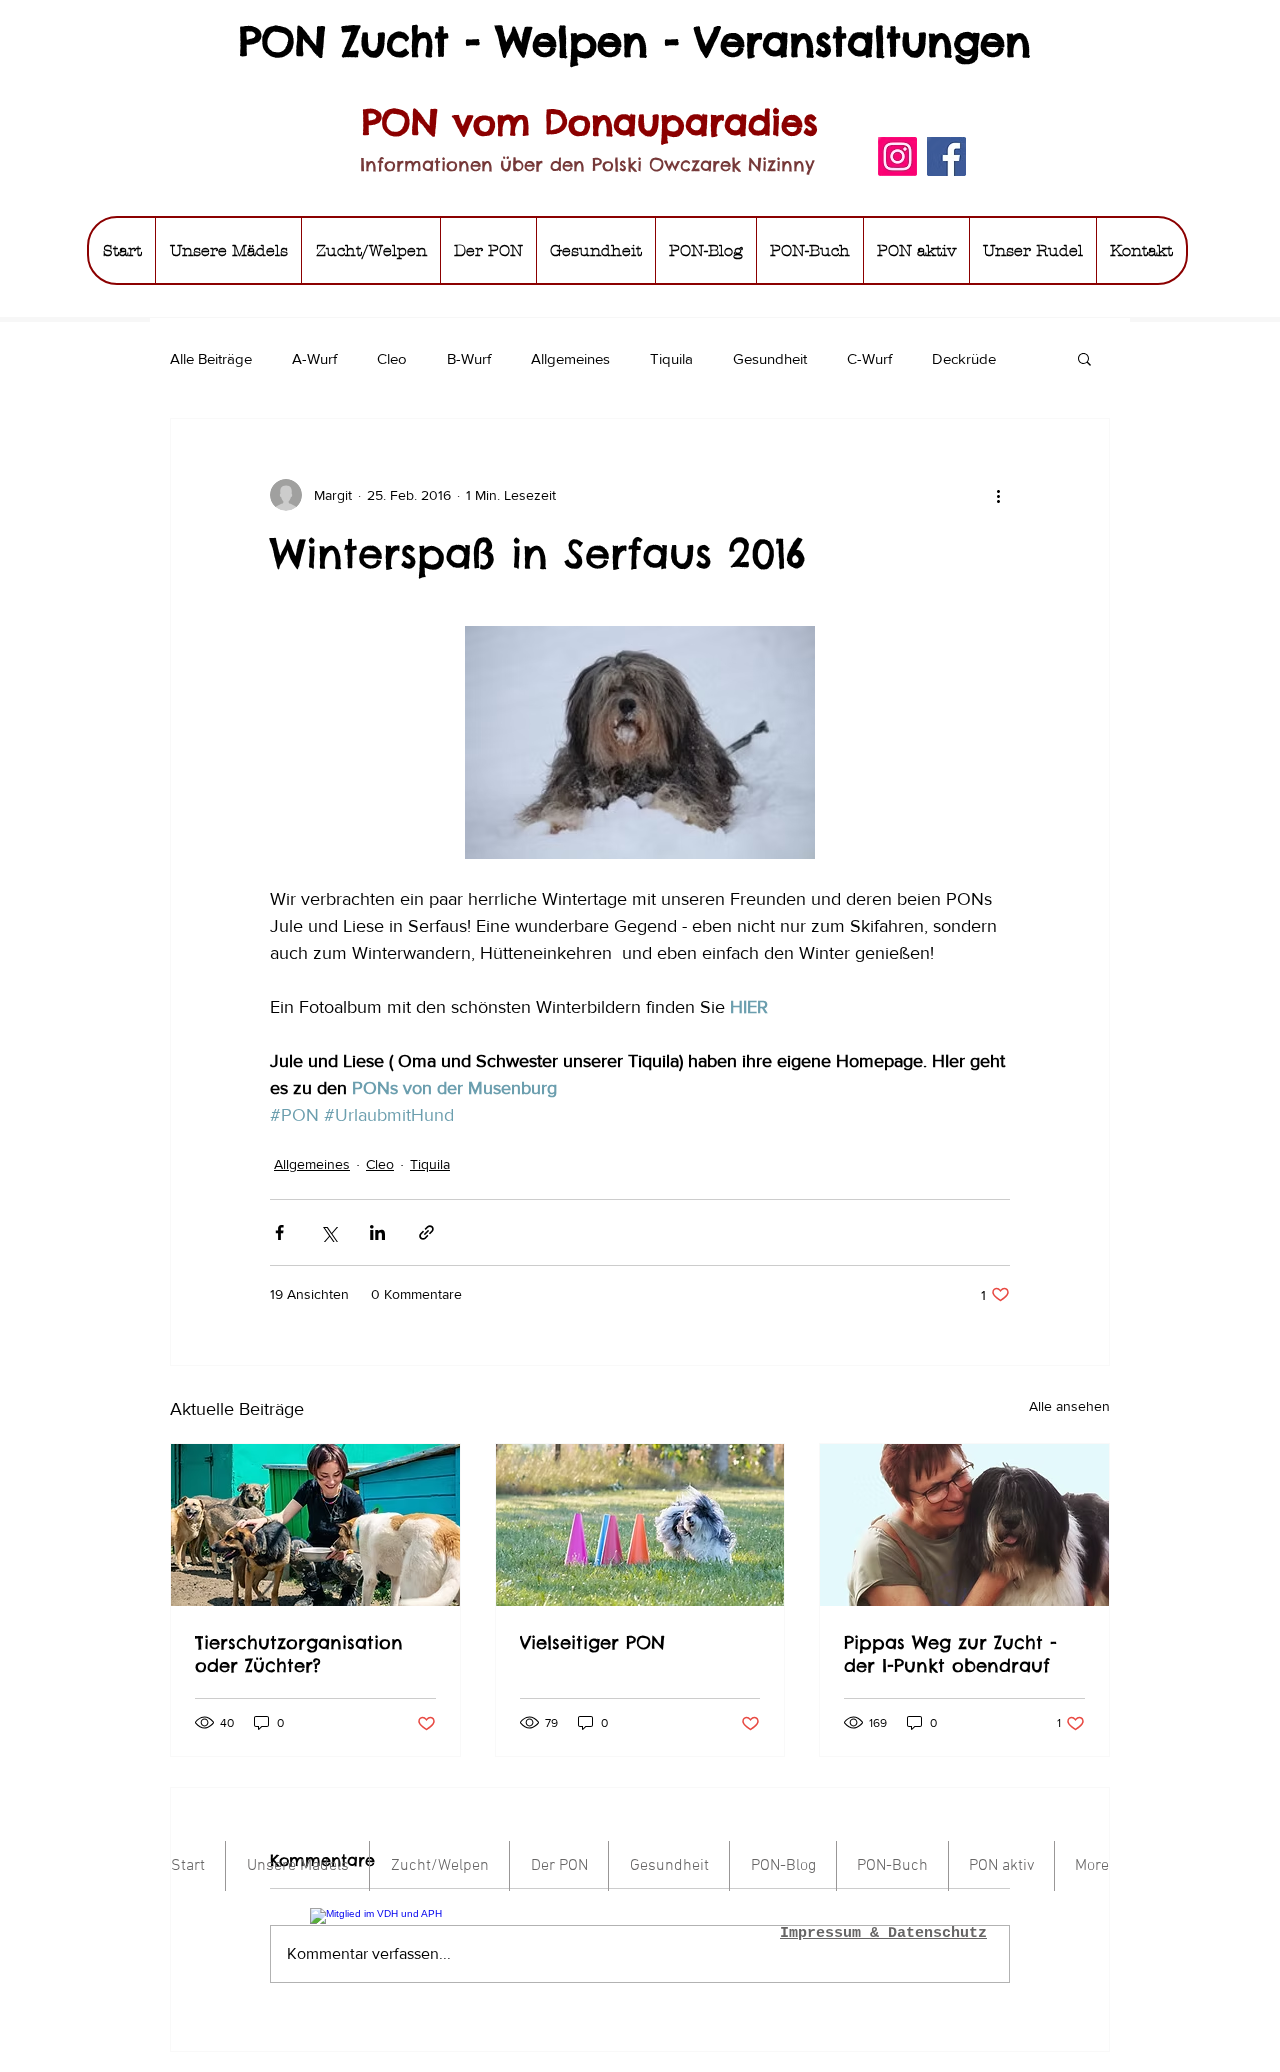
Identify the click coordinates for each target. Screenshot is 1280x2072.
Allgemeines (570, 358)
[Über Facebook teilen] (279, 1232)
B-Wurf (469, 358)
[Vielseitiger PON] (640, 1525)
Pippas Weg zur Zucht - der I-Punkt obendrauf (950, 1654)
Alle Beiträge (211, 358)
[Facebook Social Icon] (946, 156)
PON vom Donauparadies (590, 122)
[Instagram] (897, 156)
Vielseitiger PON (592, 1642)
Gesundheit (770, 358)
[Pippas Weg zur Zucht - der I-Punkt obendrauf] (964, 1525)
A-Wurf (314, 358)
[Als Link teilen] (426, 1232)
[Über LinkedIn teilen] (377, 1232)
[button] (1084, 358)
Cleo (392, 358)
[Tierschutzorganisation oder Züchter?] (315, 1525)
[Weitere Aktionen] (998, 495)
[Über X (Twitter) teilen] (328, 1232)
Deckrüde (964, 358)
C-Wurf (869, 358)
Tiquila (671, 358)
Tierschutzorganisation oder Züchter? (299, 1654)
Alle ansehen (1069, 1406)
